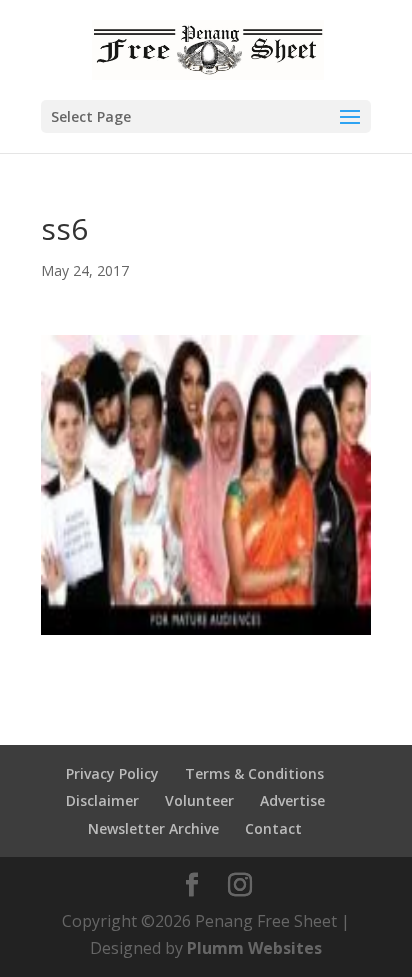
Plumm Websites (254, 948)
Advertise (292, 800)
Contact (273, 828)
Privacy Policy (112, 773)
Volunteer (199, 800)
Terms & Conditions (254, 773)
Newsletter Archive (153, 828)
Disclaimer (102, 800)
